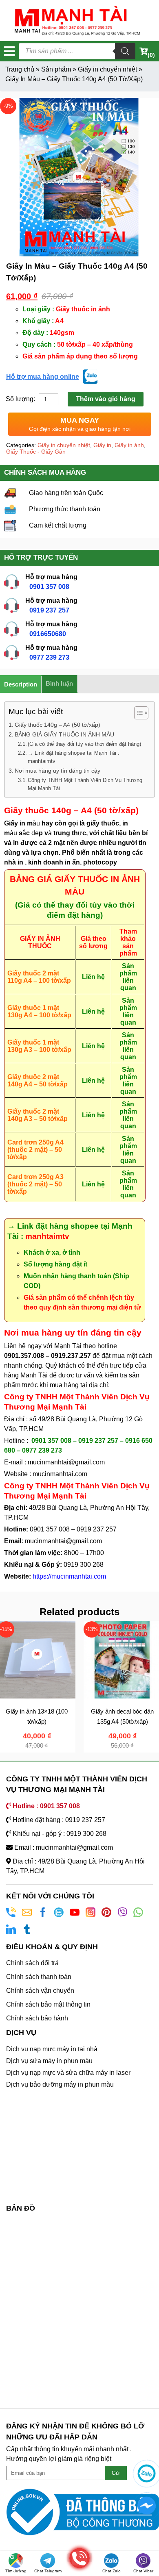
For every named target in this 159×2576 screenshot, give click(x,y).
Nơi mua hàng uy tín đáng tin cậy (57, 771)
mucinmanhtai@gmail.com (67, 1462)
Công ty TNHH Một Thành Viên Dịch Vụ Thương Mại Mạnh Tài (85, 784)
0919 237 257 (49, 610)
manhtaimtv (47, 1236)
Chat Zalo (112, 2571)
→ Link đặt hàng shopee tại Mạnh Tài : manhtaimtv (74, 757)
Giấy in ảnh (129, 445)
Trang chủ (20, 69)
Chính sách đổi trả (32, 1963)
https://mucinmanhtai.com (69, 1576)
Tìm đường (16, 2571)
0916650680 (48, 634)
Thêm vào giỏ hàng (106, 399)
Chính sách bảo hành (37, 2018)
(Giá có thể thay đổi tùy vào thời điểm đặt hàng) (84, 744)
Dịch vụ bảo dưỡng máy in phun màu (60, 2084)
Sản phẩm (56, 69)
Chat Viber (143, 2571)
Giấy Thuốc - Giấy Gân (36, 452)
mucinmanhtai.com (60, 1474)
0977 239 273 (49, 657)
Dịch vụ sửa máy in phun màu (49, 2061)
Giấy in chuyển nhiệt (107, 69)
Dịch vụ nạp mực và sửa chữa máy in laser (68, 2073)
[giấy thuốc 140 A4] (79, 177)
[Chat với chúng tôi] (147, 2473)
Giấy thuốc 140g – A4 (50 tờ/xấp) (57, 725)
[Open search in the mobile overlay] (77, 51)
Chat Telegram (48, 2571)
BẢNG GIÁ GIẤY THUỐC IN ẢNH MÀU (64, 734)
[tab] (21, 684)
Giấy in (102, 445)
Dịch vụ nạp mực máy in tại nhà (52, 2049)
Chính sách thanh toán (39, 1977)
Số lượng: (21, 399)
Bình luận (59, 683)
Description (21, 684)
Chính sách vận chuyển (40, 1991)
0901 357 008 (49, 587)
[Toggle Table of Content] (137, 713)
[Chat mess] (147, 2506)
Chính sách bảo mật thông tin (48, 2004)
